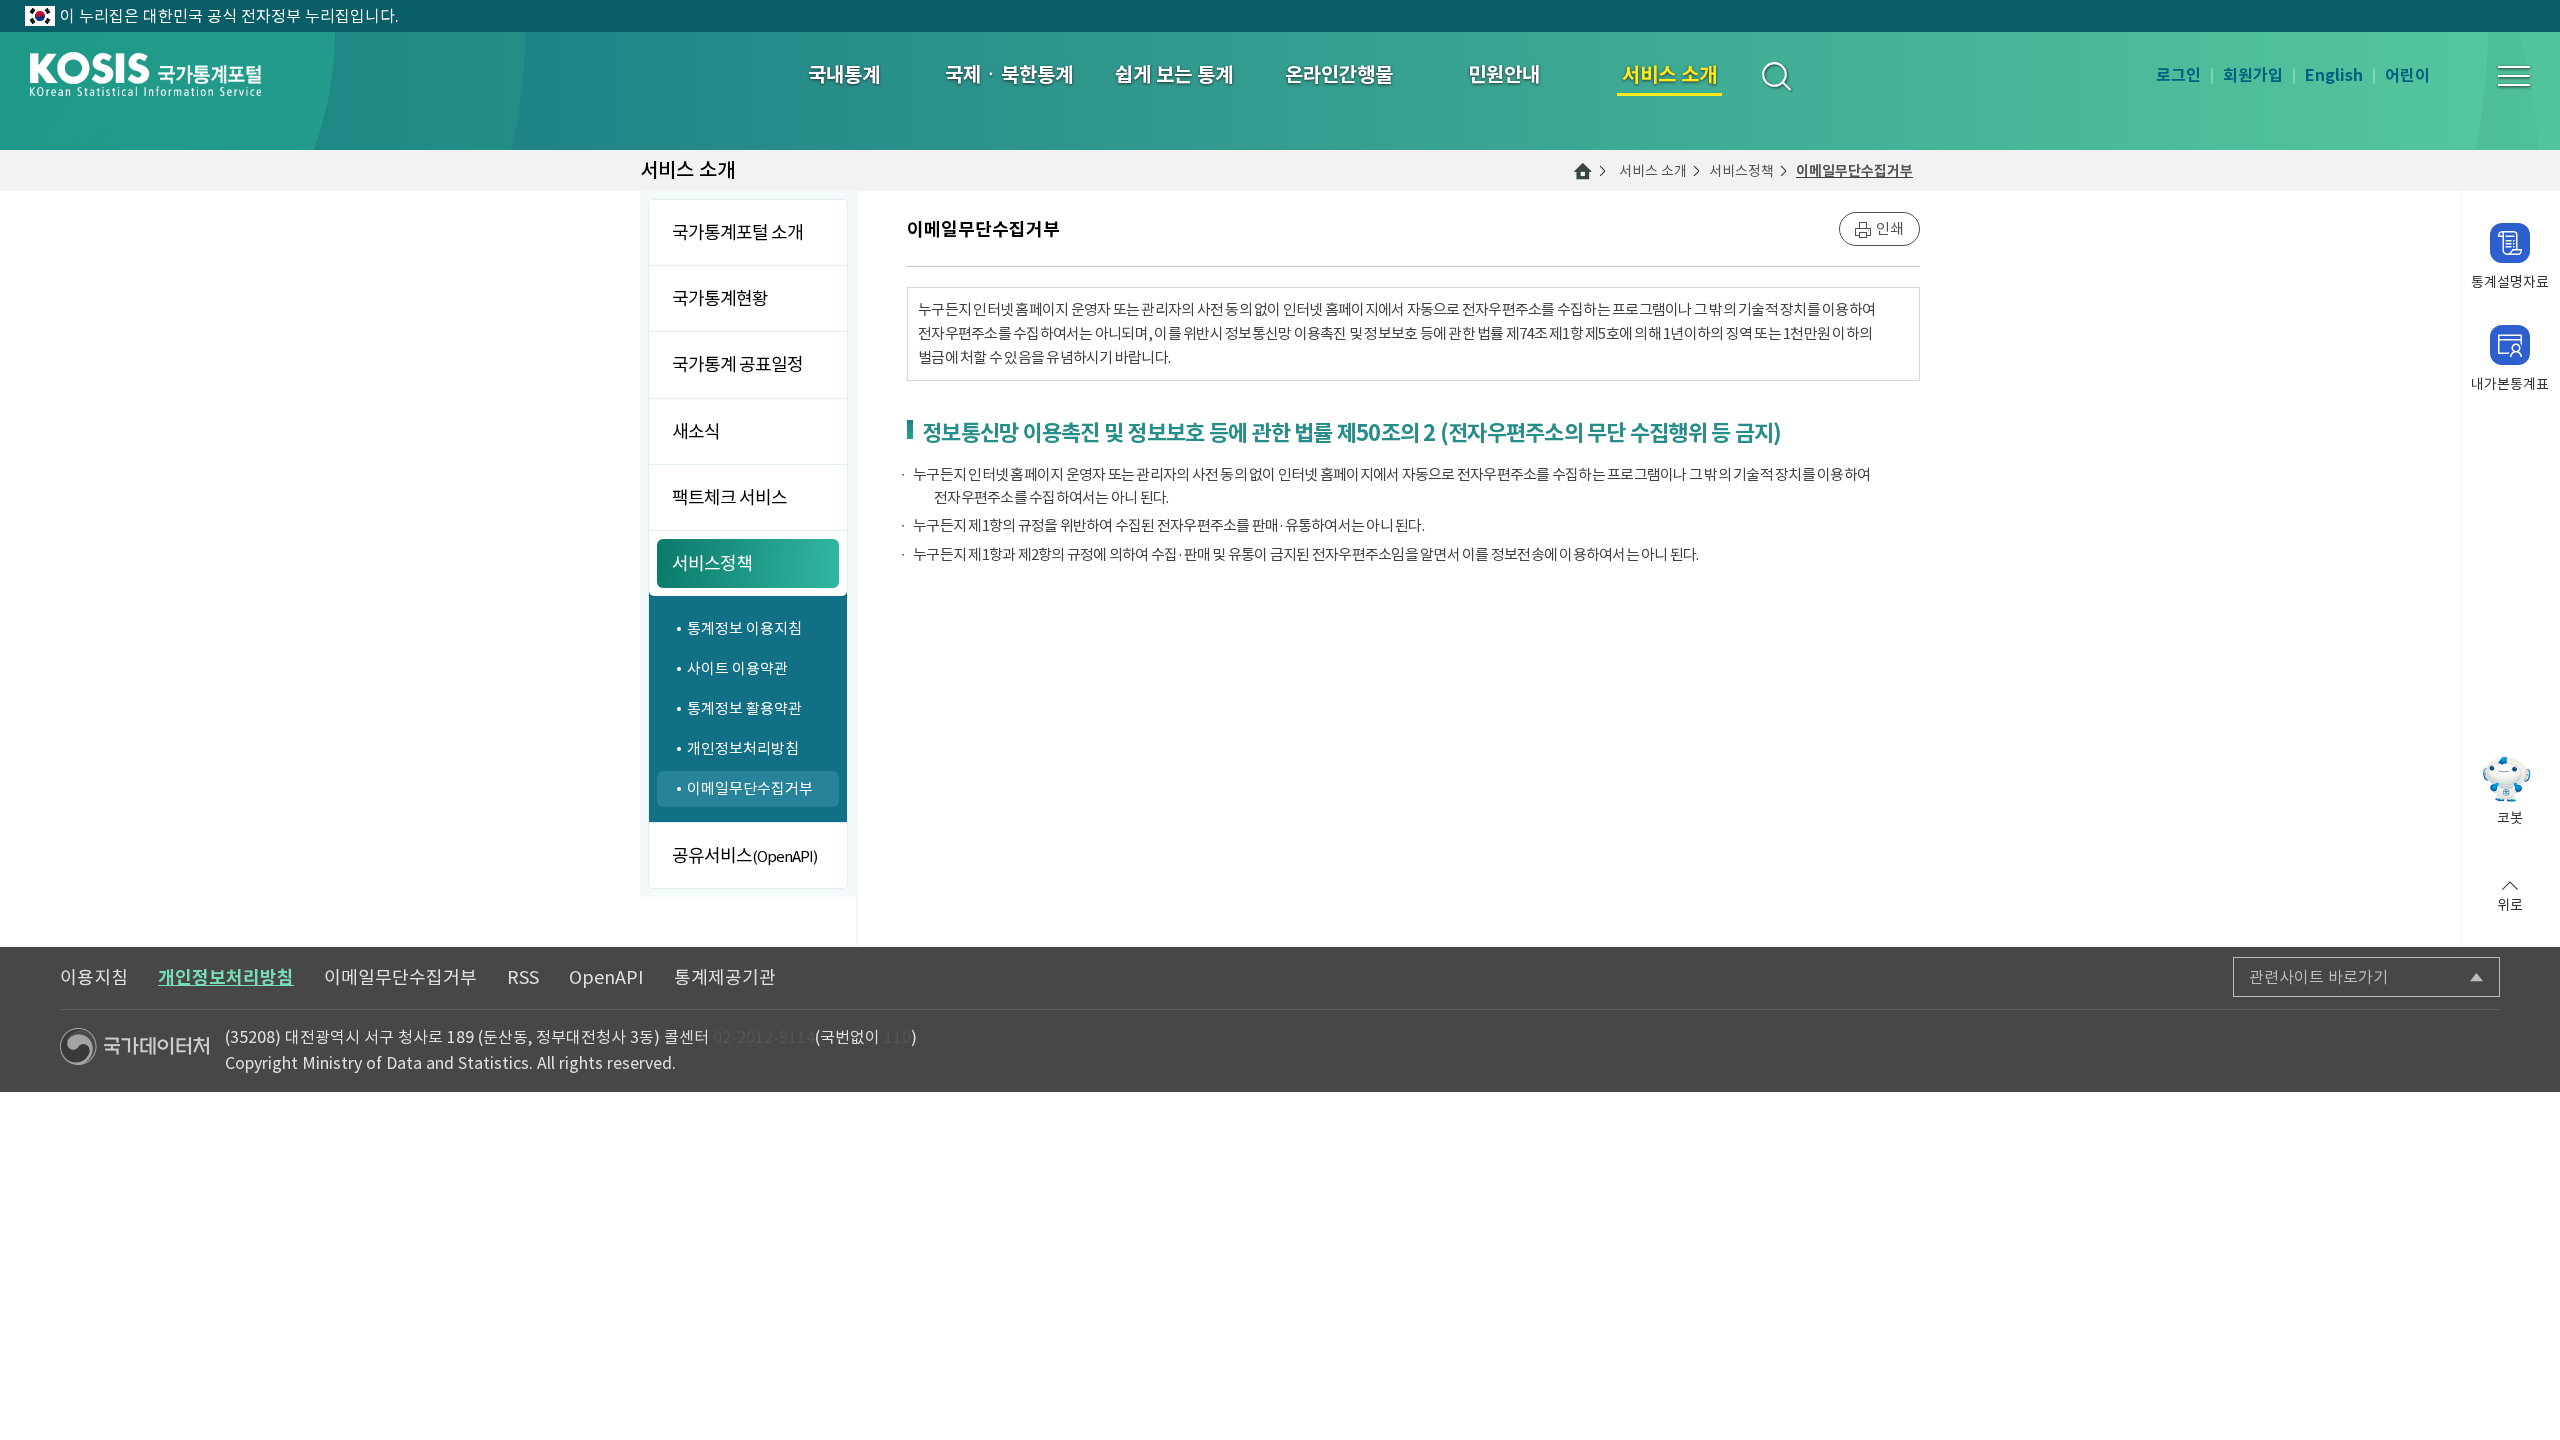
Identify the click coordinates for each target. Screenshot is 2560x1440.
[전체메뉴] (2514, 76)
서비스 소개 (1653, 171)
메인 (1583, 171)
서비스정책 (1741, 171)
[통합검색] (1775, 75)
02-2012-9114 (764, 1037)
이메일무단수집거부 (1854, 171)
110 (897, 1037)
